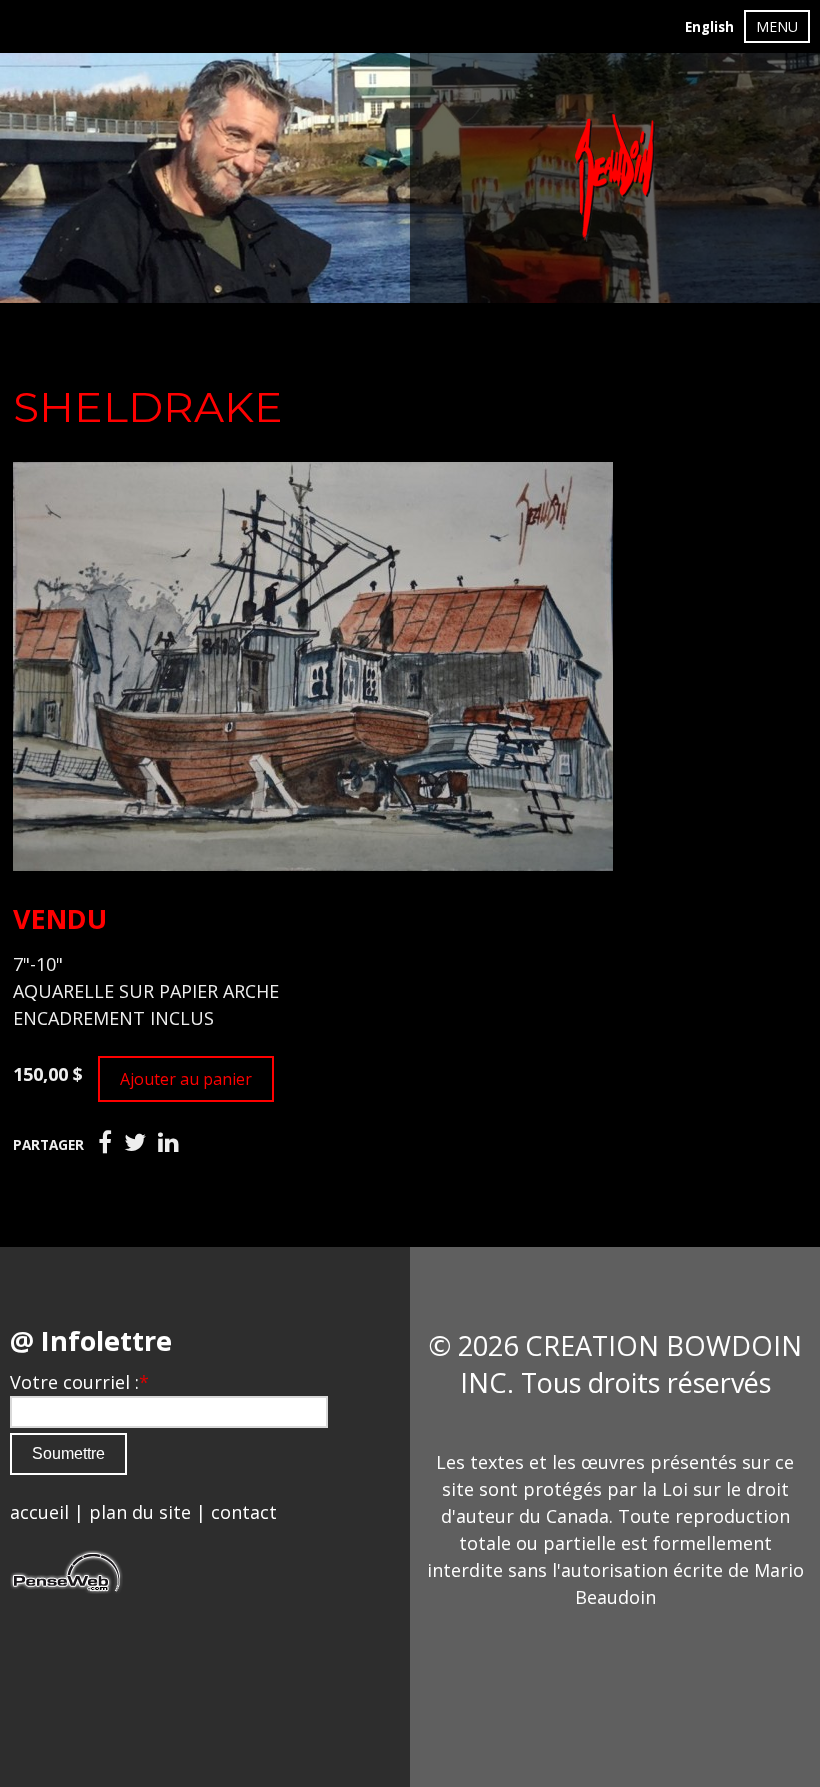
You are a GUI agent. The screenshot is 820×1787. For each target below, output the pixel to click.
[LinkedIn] (168, 1143)
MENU (777, 26)
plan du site (140, 1512)
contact (244, 1512)
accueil (39, 1512)
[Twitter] (135, 1143)
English (709, 27)
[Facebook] (105, 1143)
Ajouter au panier (186, 1079)
